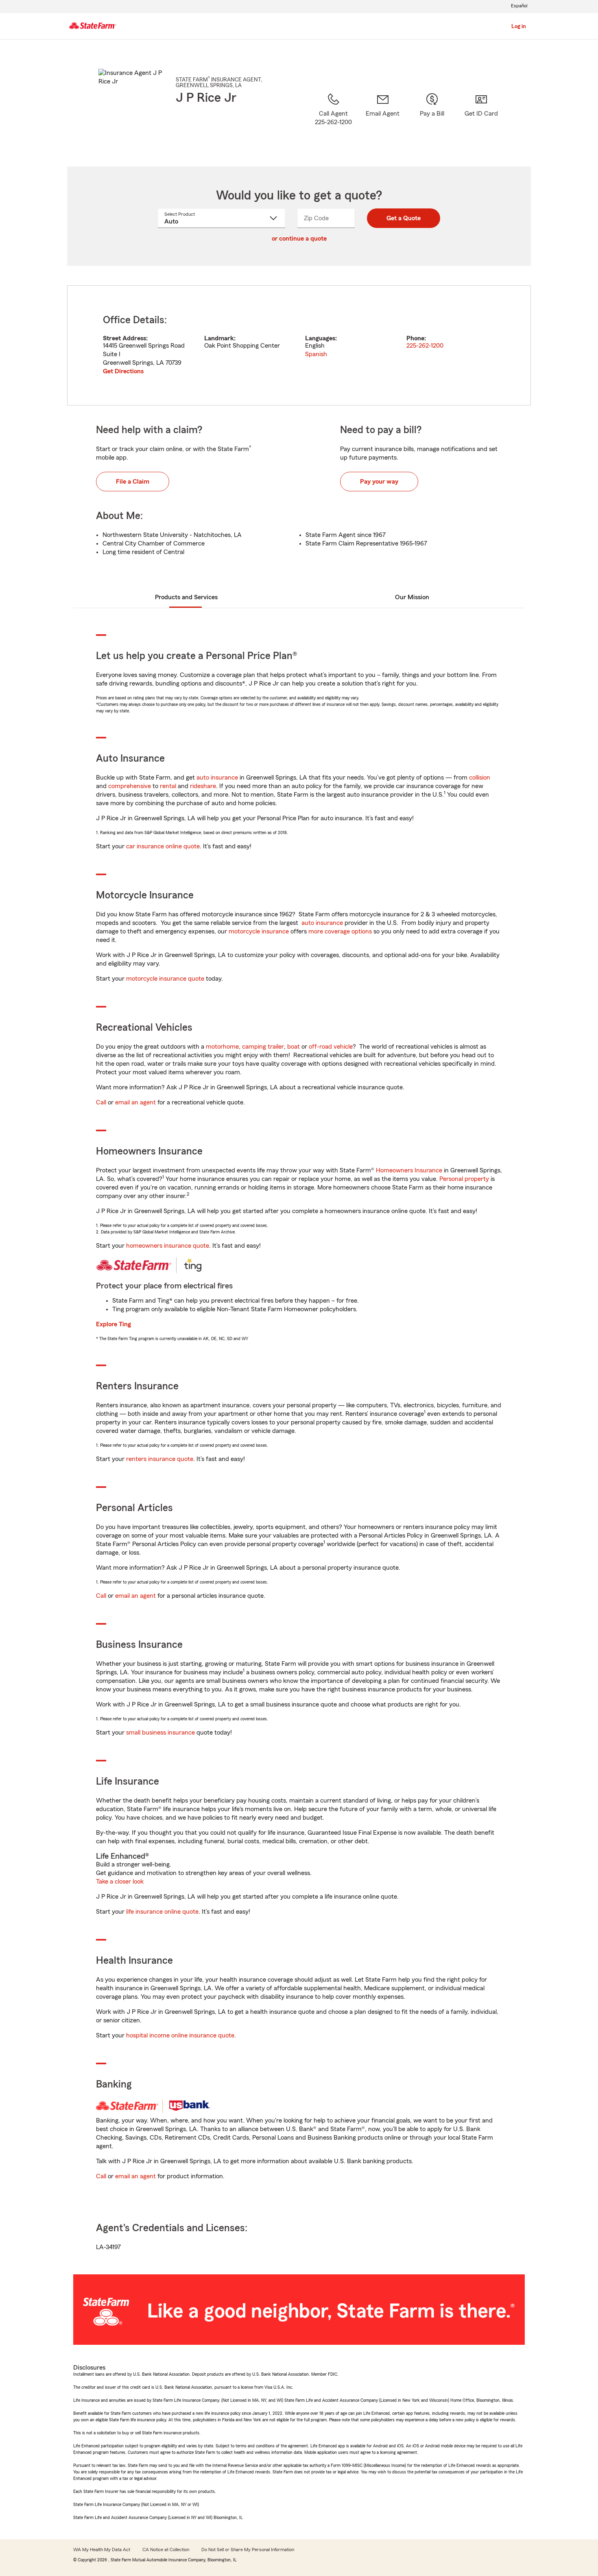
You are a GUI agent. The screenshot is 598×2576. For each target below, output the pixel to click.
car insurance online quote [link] (163, 846)
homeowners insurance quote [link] (168, 1246)
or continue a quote (299, 239)
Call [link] (101, 1102)
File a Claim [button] (133, 482)
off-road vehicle (331, 1047)
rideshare (203, 786)
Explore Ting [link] (113, 1324)
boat (294, 1047)
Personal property (464, 1179)
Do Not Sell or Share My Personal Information (248, 2550)
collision (480, 778)
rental (168, 786)
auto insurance (217, 778)
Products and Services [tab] (186, 597)
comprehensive (130, 786)
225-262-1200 (425, 346)
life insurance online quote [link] (162, 1912)
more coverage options (340, 931)
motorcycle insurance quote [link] (165, 979)
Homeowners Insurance (409, 1170)
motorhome (222, 1047)
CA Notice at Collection (166, 2550)
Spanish (316, 354)
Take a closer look (120, 1882)
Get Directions (123, 371)
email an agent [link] (135, 1102)
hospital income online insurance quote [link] (180, 2035)
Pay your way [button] (379, 482)
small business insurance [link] (160, 1733)
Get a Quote (404, 218)
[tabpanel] (299, 345)
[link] (383, 119)
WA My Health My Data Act (102, 2550)
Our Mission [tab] (412, 597)
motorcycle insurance (259, 931)
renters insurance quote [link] (160, 1459)
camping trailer (263, 1047)
